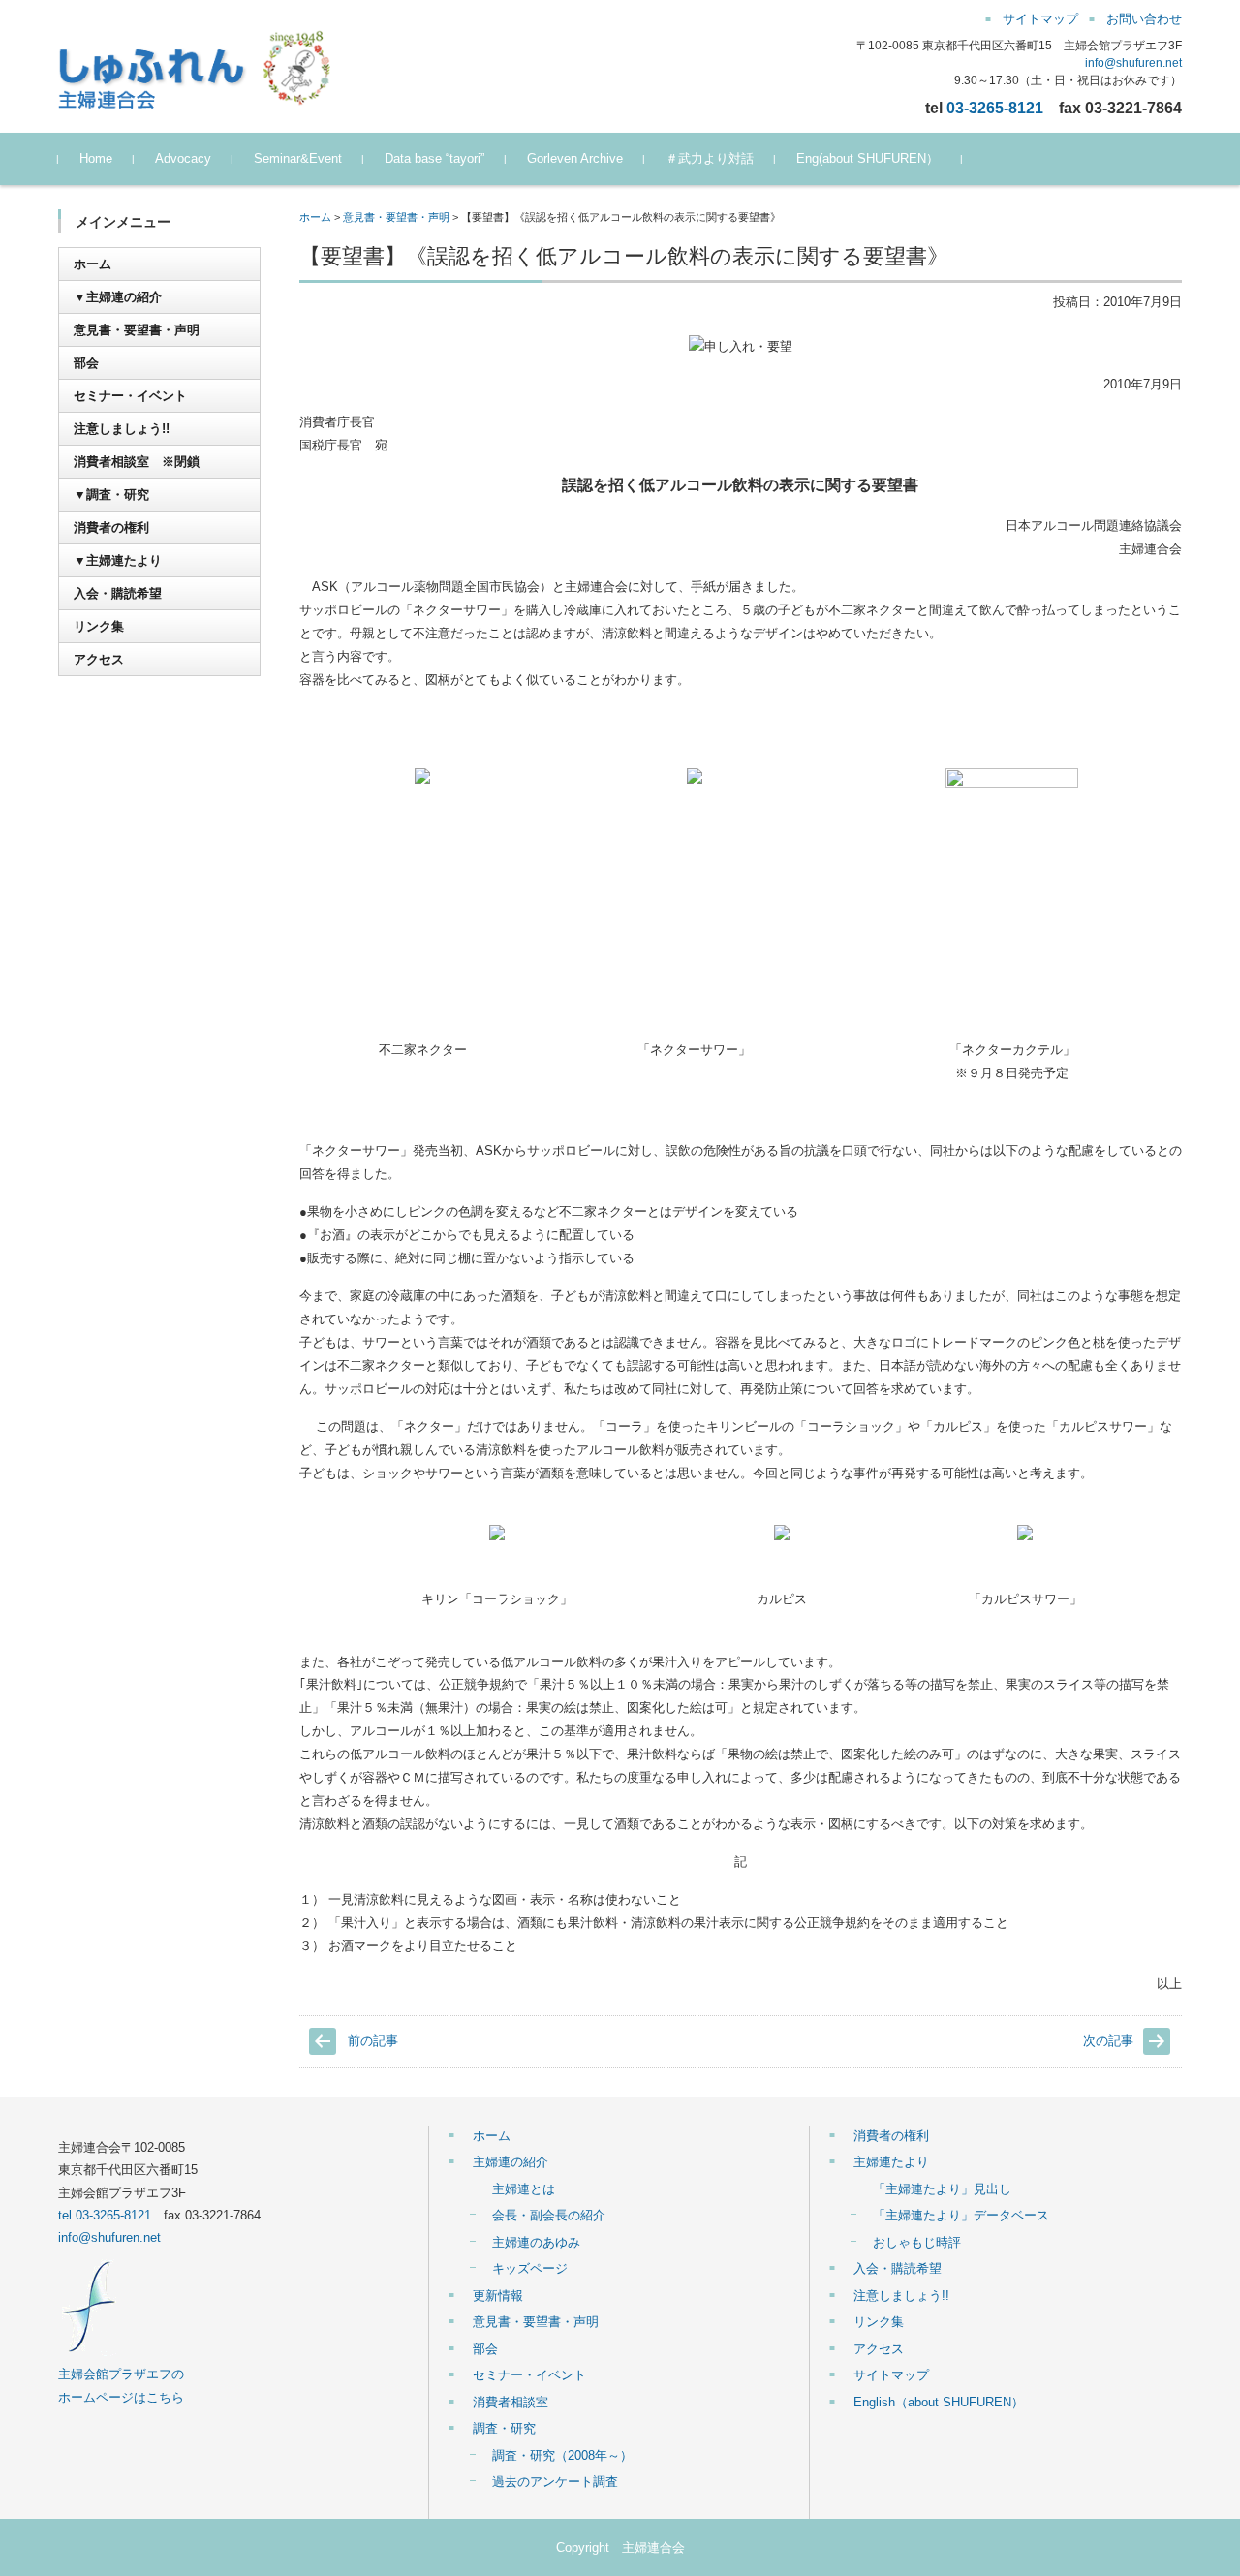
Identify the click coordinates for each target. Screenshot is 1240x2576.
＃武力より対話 (710, 158)
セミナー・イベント (130, 396)
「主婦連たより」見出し (942, 2189)
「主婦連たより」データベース (961, 2215)
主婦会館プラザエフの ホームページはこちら (121, 2385)
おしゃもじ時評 (917, 2242)
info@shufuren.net (1133, 63)
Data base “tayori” (434, 158)
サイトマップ (891, 2375)
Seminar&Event (298, 158)
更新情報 (498, 2296)
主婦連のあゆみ (536, 2242)
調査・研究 (504, 2428)
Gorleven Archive (575, 158)
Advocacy (183, 158)
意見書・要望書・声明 (396, 217)
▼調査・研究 (111, 495)
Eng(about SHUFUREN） (868, 158)
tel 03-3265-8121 (105, 2215)
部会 (86, 363)
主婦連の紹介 (511, 2162)
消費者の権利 (111, 528)
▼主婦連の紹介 (118, 297)
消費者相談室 (511, 2402)
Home (96, 158)
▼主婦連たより (118, 560)
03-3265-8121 (995, 108)
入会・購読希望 (118, 593)
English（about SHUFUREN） (939, 2402)
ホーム (315, 217)
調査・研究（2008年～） (562, 2455)
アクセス (99, 659)
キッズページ (530, 2268)
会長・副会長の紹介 (549, 2215)
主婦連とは (524, 2189)
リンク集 (99, 626)
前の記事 (373, 2041)
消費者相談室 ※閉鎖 (137, 462)
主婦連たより (891, 2162)
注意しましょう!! (122, 429)
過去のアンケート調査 (555, 2482)
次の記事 (1108, 2041)
